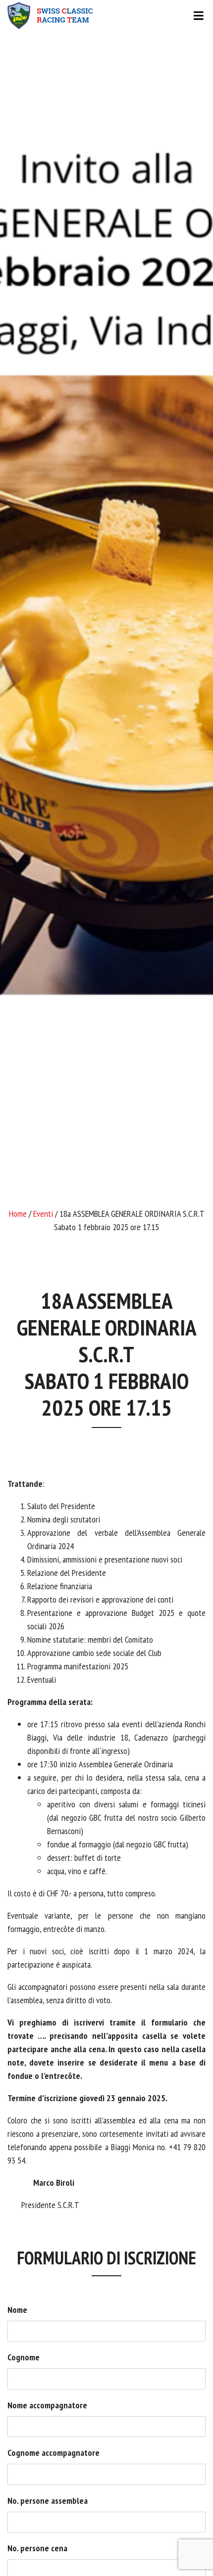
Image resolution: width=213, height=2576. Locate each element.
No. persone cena (37, 2548)
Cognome (24, 2357)
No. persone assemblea (48, 2501)
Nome (17, 2310)
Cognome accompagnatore (53, 2453)
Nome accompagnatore (47, 2405)
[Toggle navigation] (106, 16)
